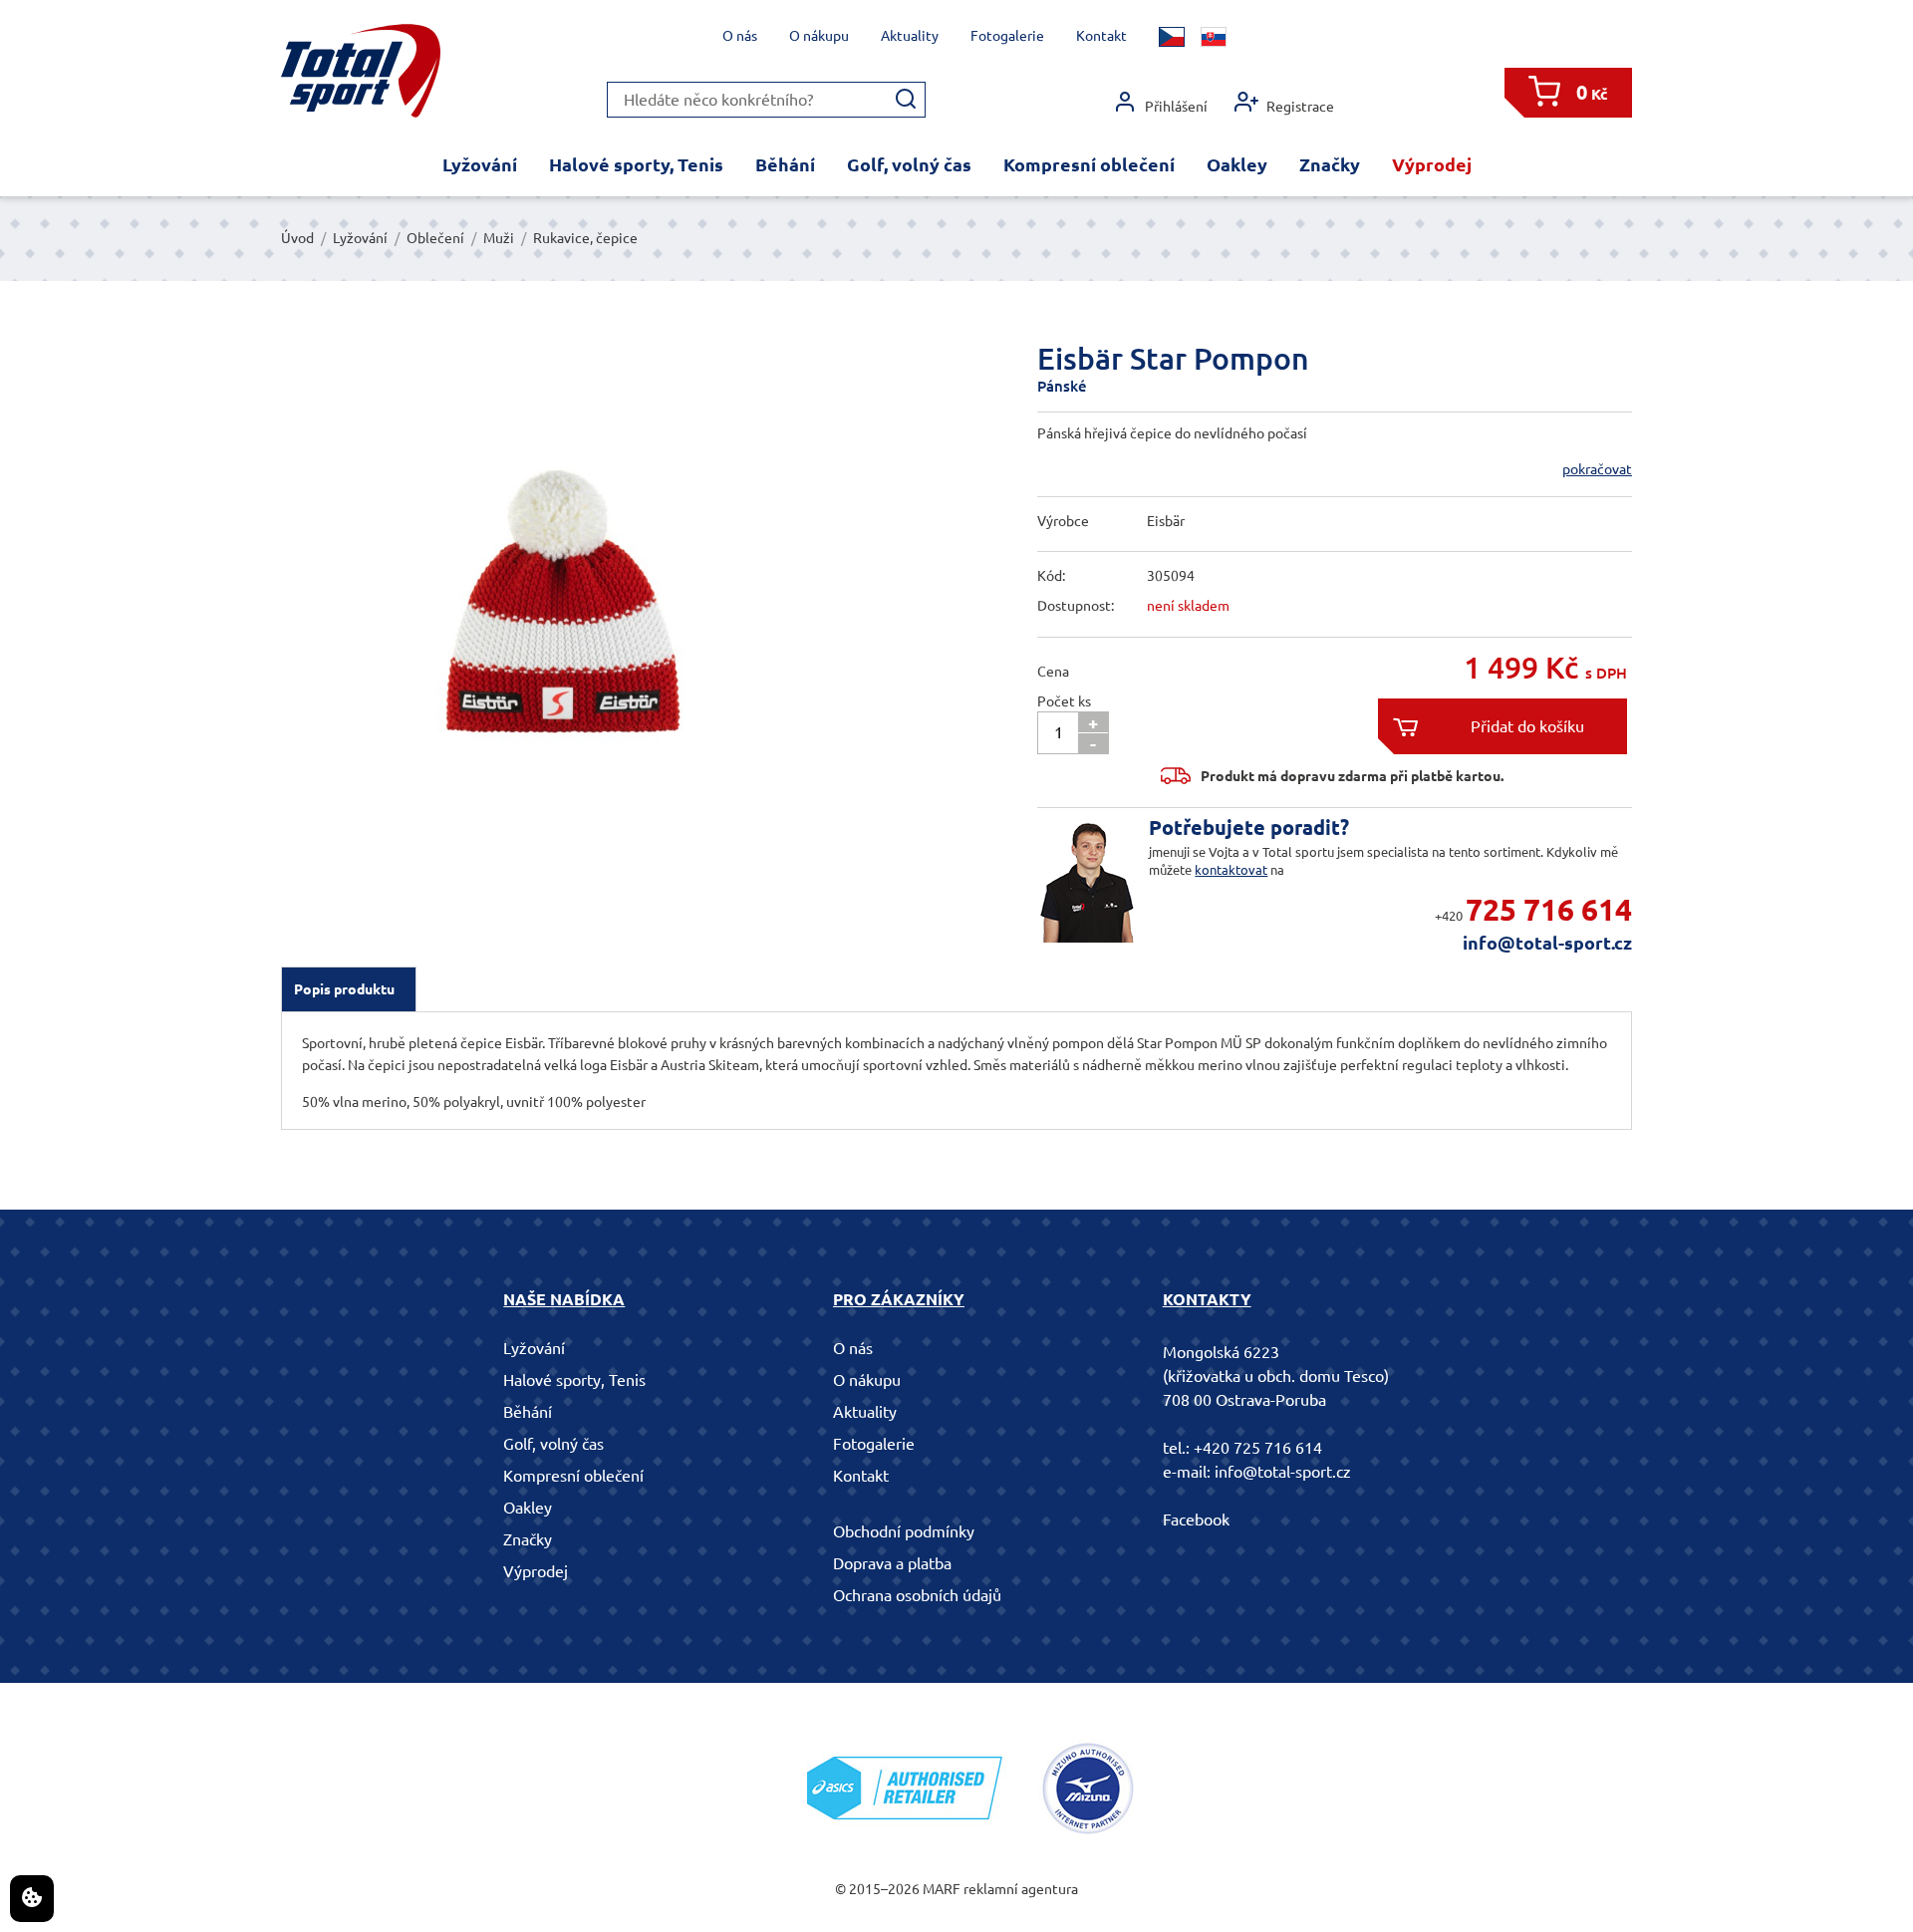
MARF (942, 1889)
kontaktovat (1231, 870)
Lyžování (480, 164)
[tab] (349, 989)
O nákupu (819, 36)
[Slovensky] (1214, 37)
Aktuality (910, 36)
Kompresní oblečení (1089, 164)
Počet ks (1064, 701)
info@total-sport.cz (1547, 943)
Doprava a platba (892, 1563)
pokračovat (1597, 469)
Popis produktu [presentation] (344, 989)
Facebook (1196, 1519)
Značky (1330, 164)
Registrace (1300, 107)
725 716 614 (1549, 910)
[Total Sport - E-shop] (361, 71)
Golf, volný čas (909, 164)
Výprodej (1432, 164)
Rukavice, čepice (585, 238)
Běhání (785, 164)
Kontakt (1101, 36)
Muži (499, 238)
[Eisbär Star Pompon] (552, 577)
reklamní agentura (1021, 1889)
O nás (740, 36)
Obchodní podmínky (904, 1531)
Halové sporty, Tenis (636, 164)
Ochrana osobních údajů (917, 1595)
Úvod (297, 238)
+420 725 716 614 (1258, 1448)
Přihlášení (1176, 107)
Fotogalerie (1007, 36)
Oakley (1237, 164)
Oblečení (435, 238)
